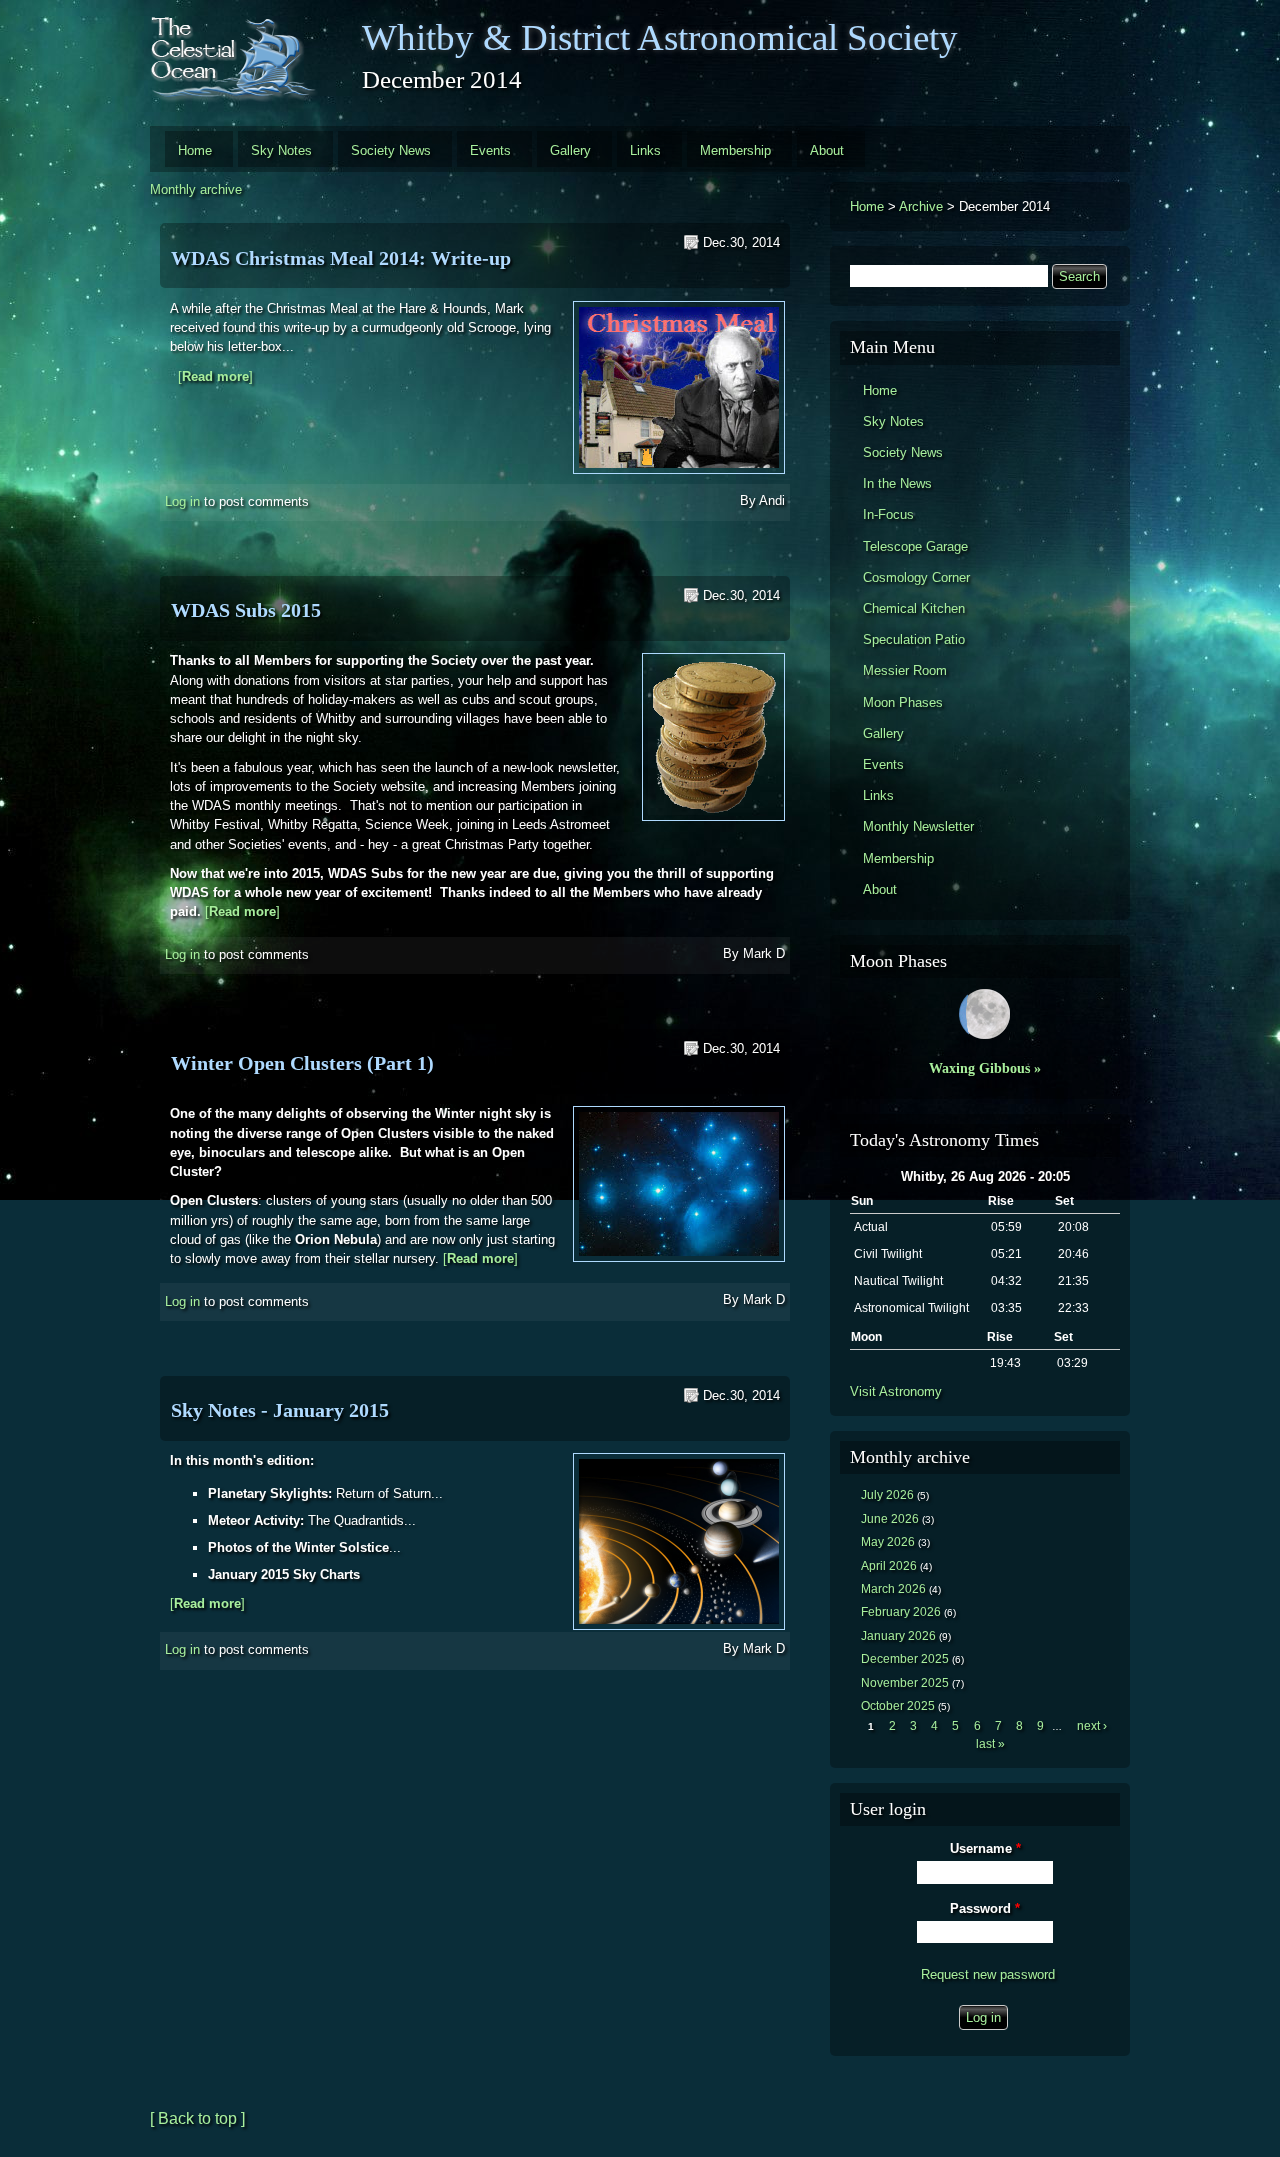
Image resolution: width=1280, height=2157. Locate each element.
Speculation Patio (914, 639)
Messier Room (905, 670)
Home (195, 150)
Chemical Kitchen (914, 608)
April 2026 (889, 1566)
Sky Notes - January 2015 (280, 1410)
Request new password (988, 1974)
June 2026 (890, 1519)
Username (985, 1848)
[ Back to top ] (197, 2118)
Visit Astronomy (896, 1391)
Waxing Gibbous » (985, 1068)
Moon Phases (903, 702)
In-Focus (888, 514)
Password (985, 1908)
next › (1092, 1726)
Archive (921, 206)
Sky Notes (281, 150)
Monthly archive (196, 189)
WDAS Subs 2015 (246, 610)
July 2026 (887, 1495)
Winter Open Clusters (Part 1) (302, 1063)
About (827, 150)
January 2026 (898, 1636)
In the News (897, 483)
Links (645, 150)
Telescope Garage (915, 546)
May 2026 (888, 1542)
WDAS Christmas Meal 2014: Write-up (341, 258)
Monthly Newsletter (918, 826)
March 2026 (893, 1589)
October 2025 (898, 1706)
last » (990, 1744)
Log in (182, 501)
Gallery (570, 150)
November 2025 (905, 1683)
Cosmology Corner (916, 577)
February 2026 (901, 1612)
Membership (735, 150)
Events (490, 150)
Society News (391, 150)
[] (215, 376)
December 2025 (905, 1659)
